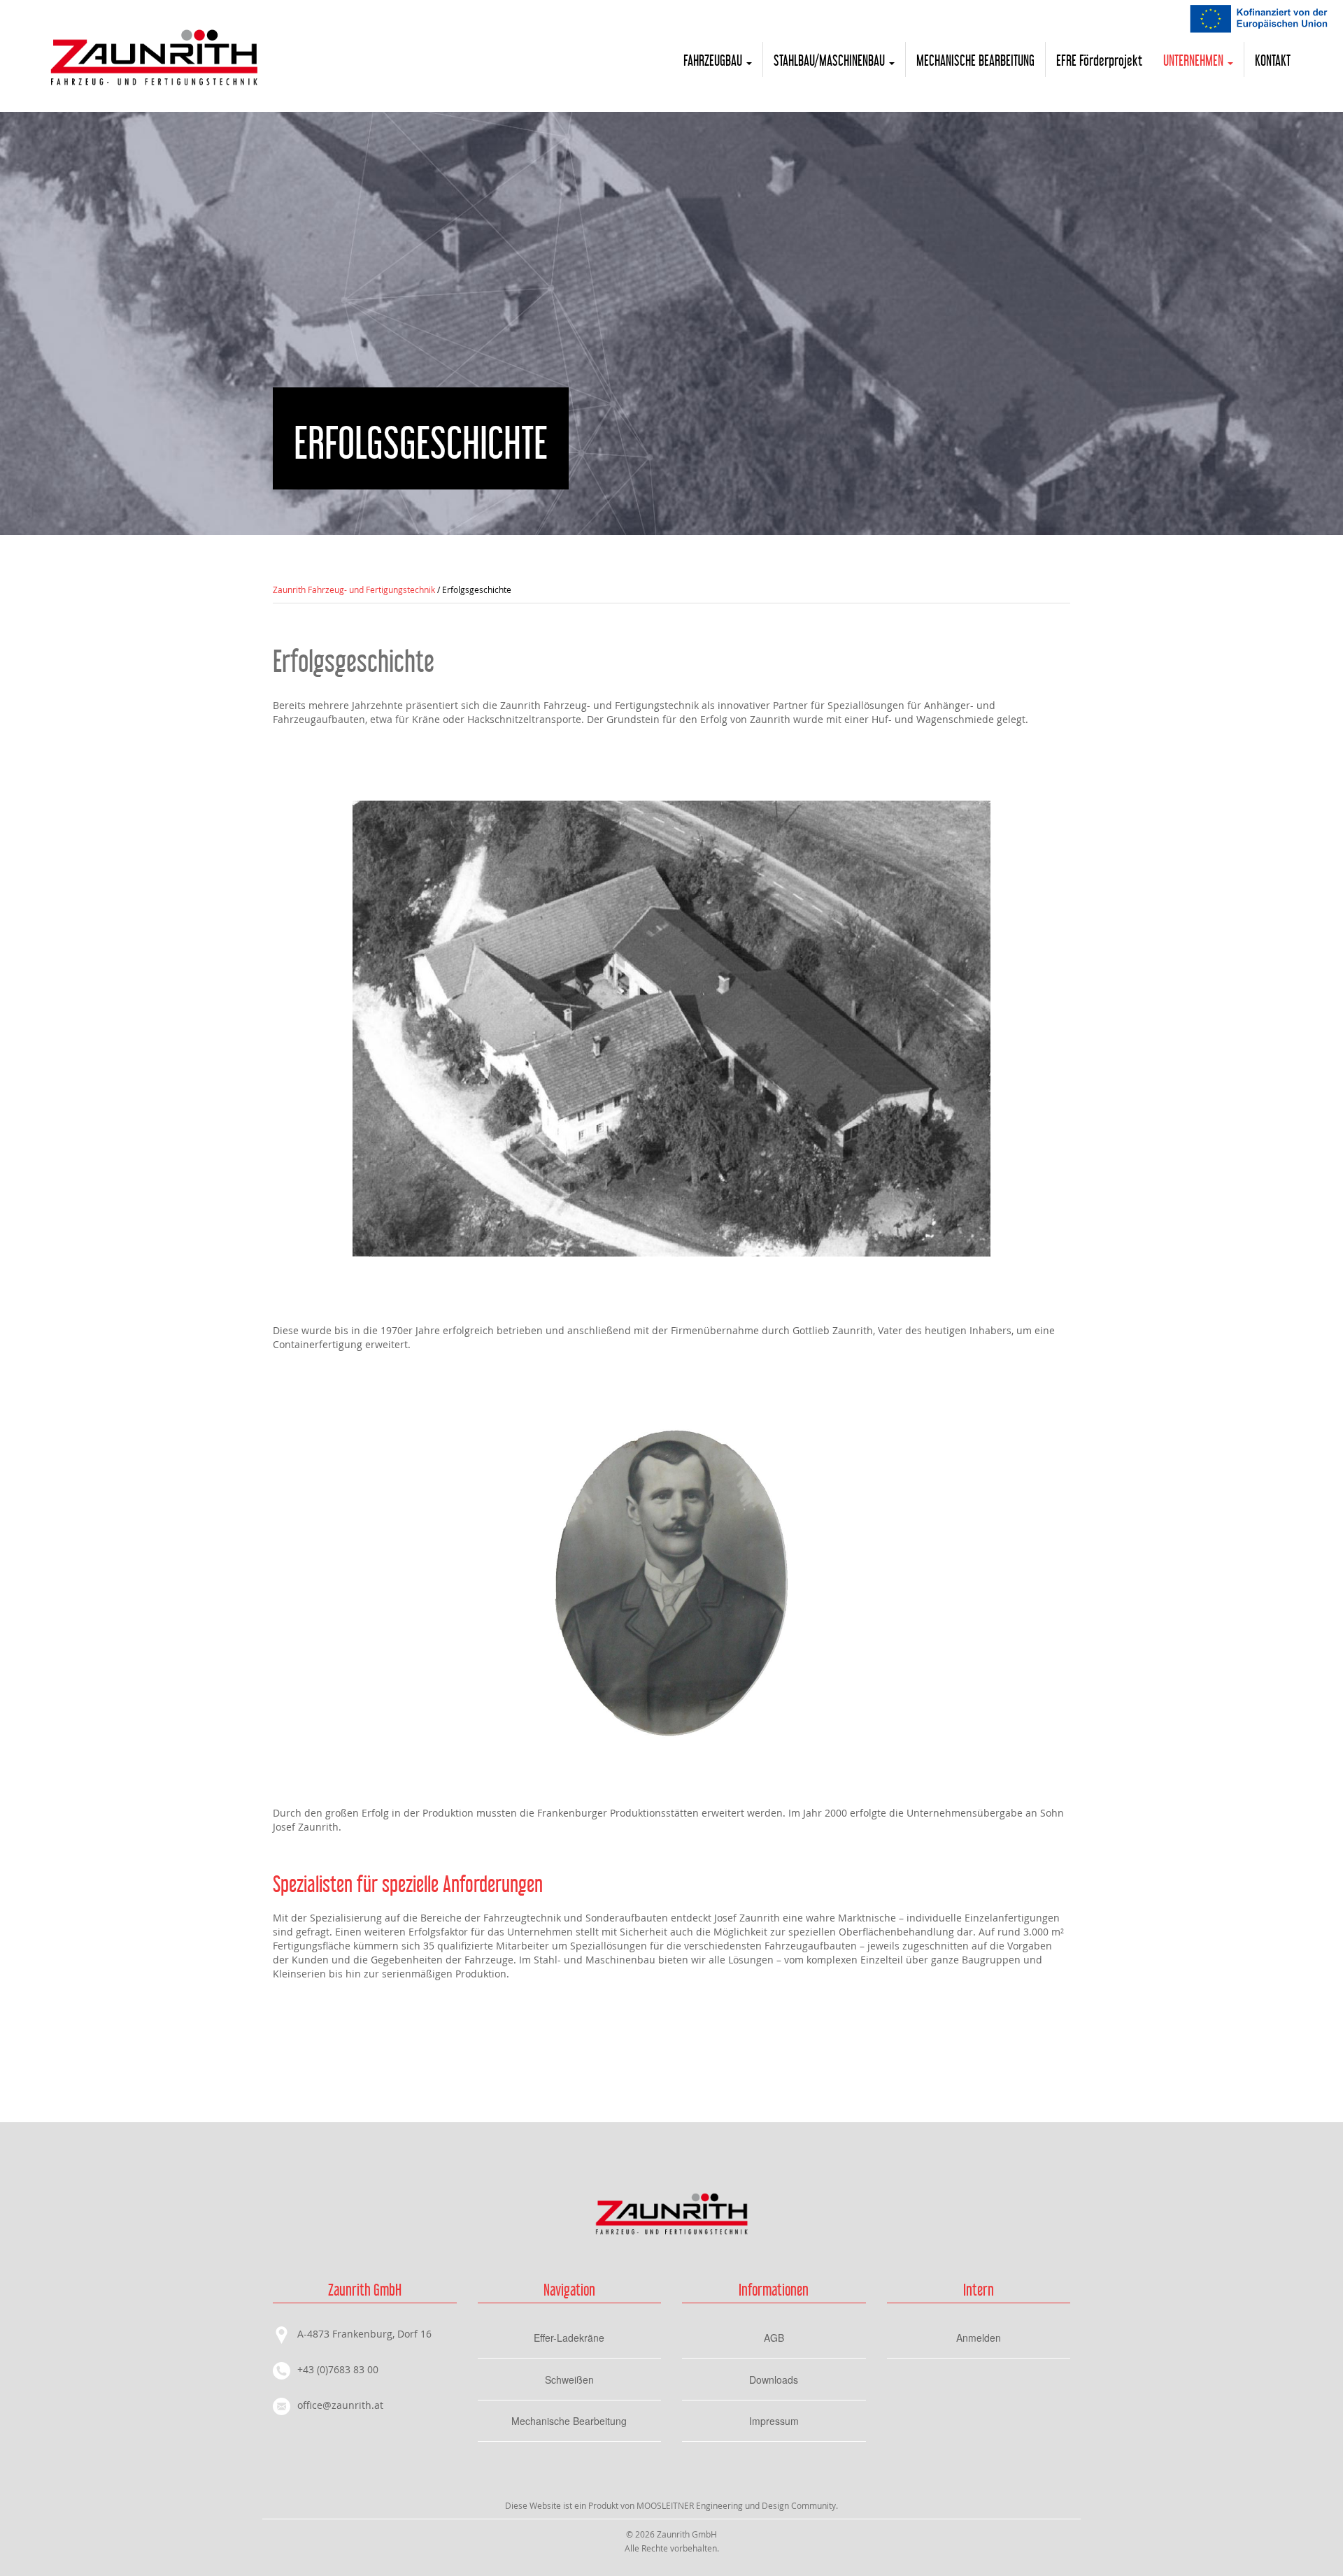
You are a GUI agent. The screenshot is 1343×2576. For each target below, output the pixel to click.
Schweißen (569, 2380)
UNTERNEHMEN (1195, 59)
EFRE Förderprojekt (1099, 59)
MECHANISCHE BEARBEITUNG (975, 59)
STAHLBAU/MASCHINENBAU (831, 59)
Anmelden (979, 2338)
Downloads (774, 2380)
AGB (774, 2338)
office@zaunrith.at (340, 2405)
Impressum (774, 2421)
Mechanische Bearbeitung (569, 2421)
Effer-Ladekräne (569, 2338)
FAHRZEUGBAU (714, 59)
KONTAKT (1273, 59)
